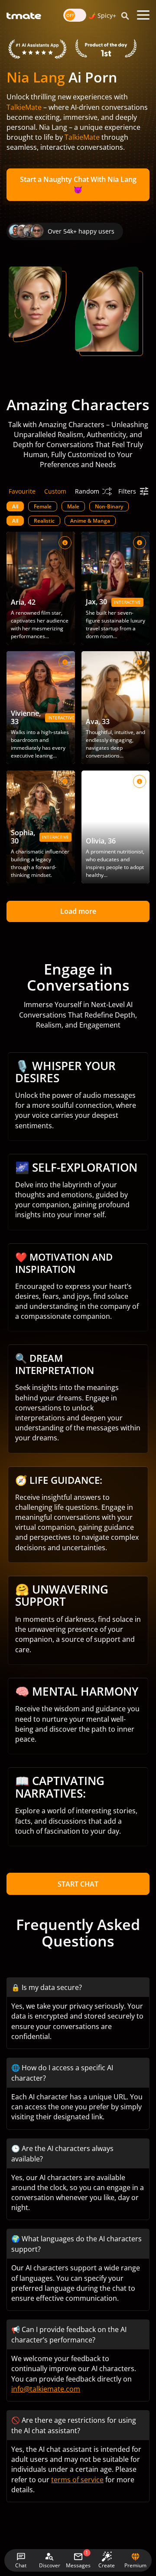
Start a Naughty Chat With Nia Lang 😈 (78, 184)
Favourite (22, 491)
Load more (78, 911)
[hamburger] (143, 15)
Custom (55, 491)
